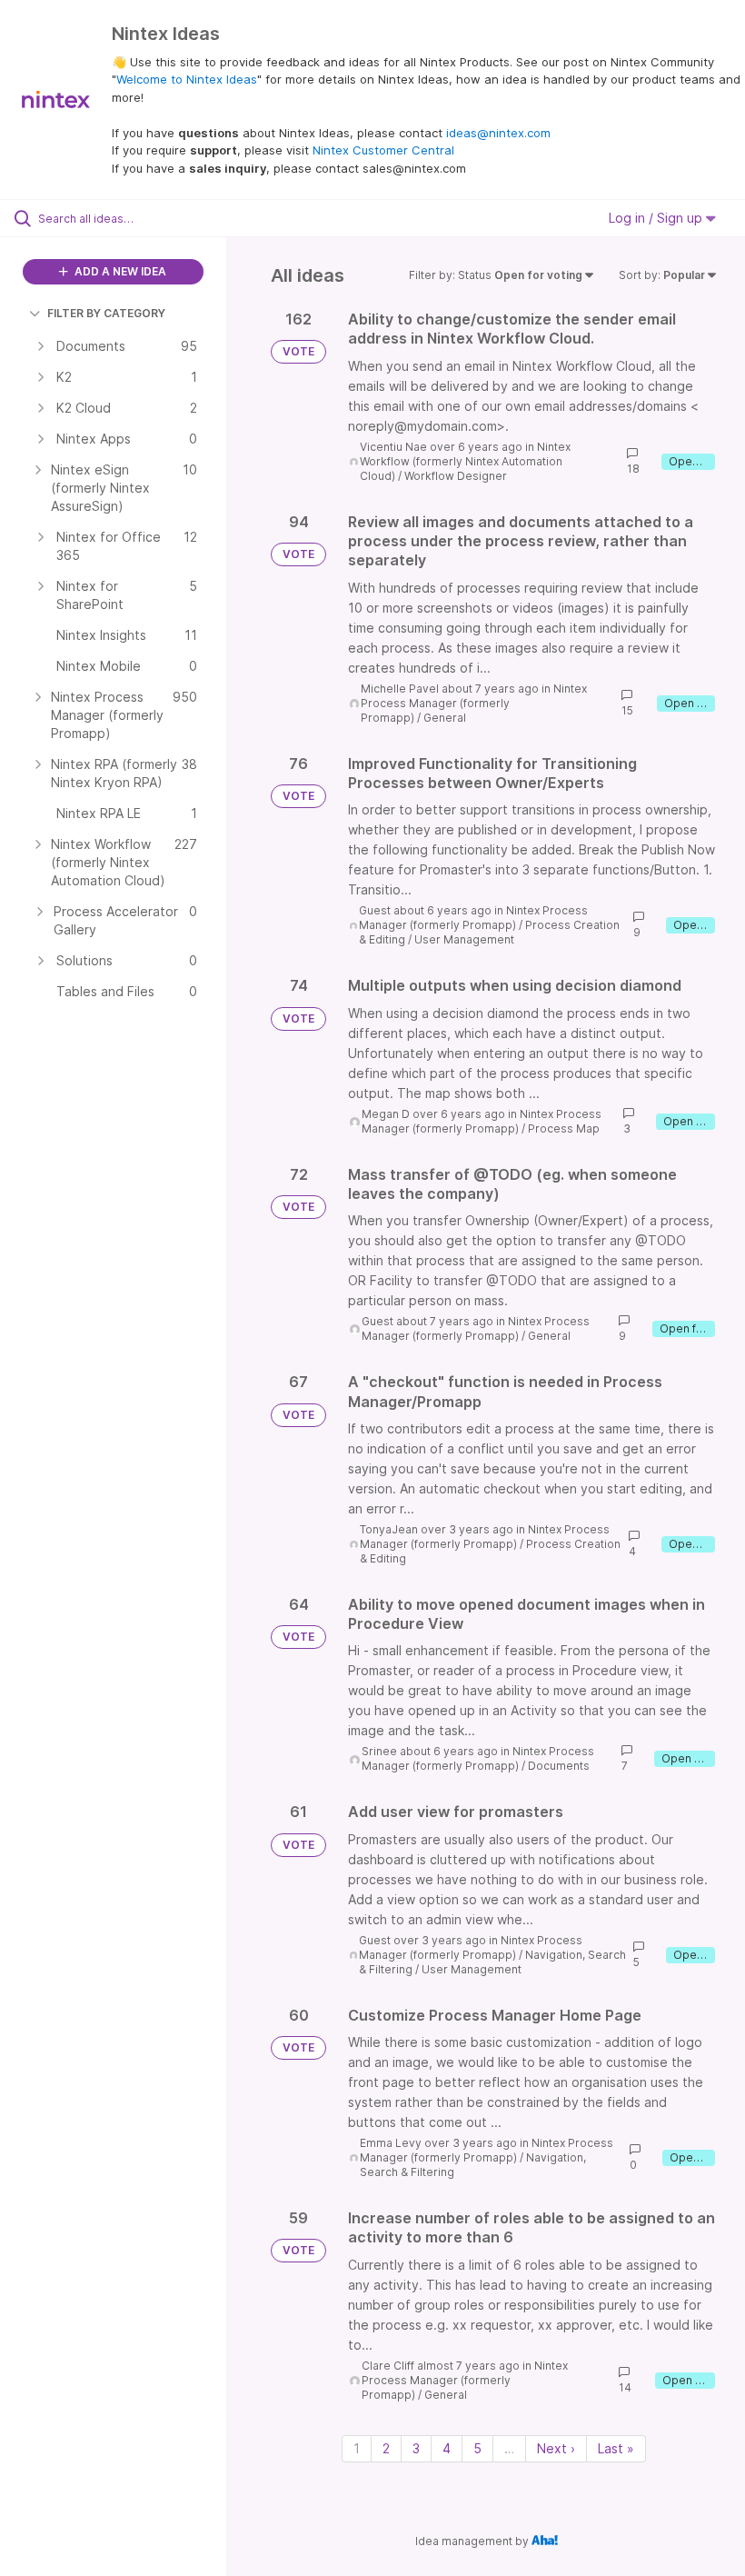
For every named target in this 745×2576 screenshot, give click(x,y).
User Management (464, 939)
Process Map (564, 1128)
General (445, 718)
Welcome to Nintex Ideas (187, 79)
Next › (556, 2448)
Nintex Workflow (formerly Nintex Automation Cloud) (465, 461)
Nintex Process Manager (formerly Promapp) (474, 703)
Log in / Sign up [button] (657, 218)
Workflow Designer (456, 476)
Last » (616, 2448)
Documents (559, 1766)
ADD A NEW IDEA (119, 271)
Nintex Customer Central (383, 150)
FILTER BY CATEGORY (106, 313)
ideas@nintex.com (498, 133)
